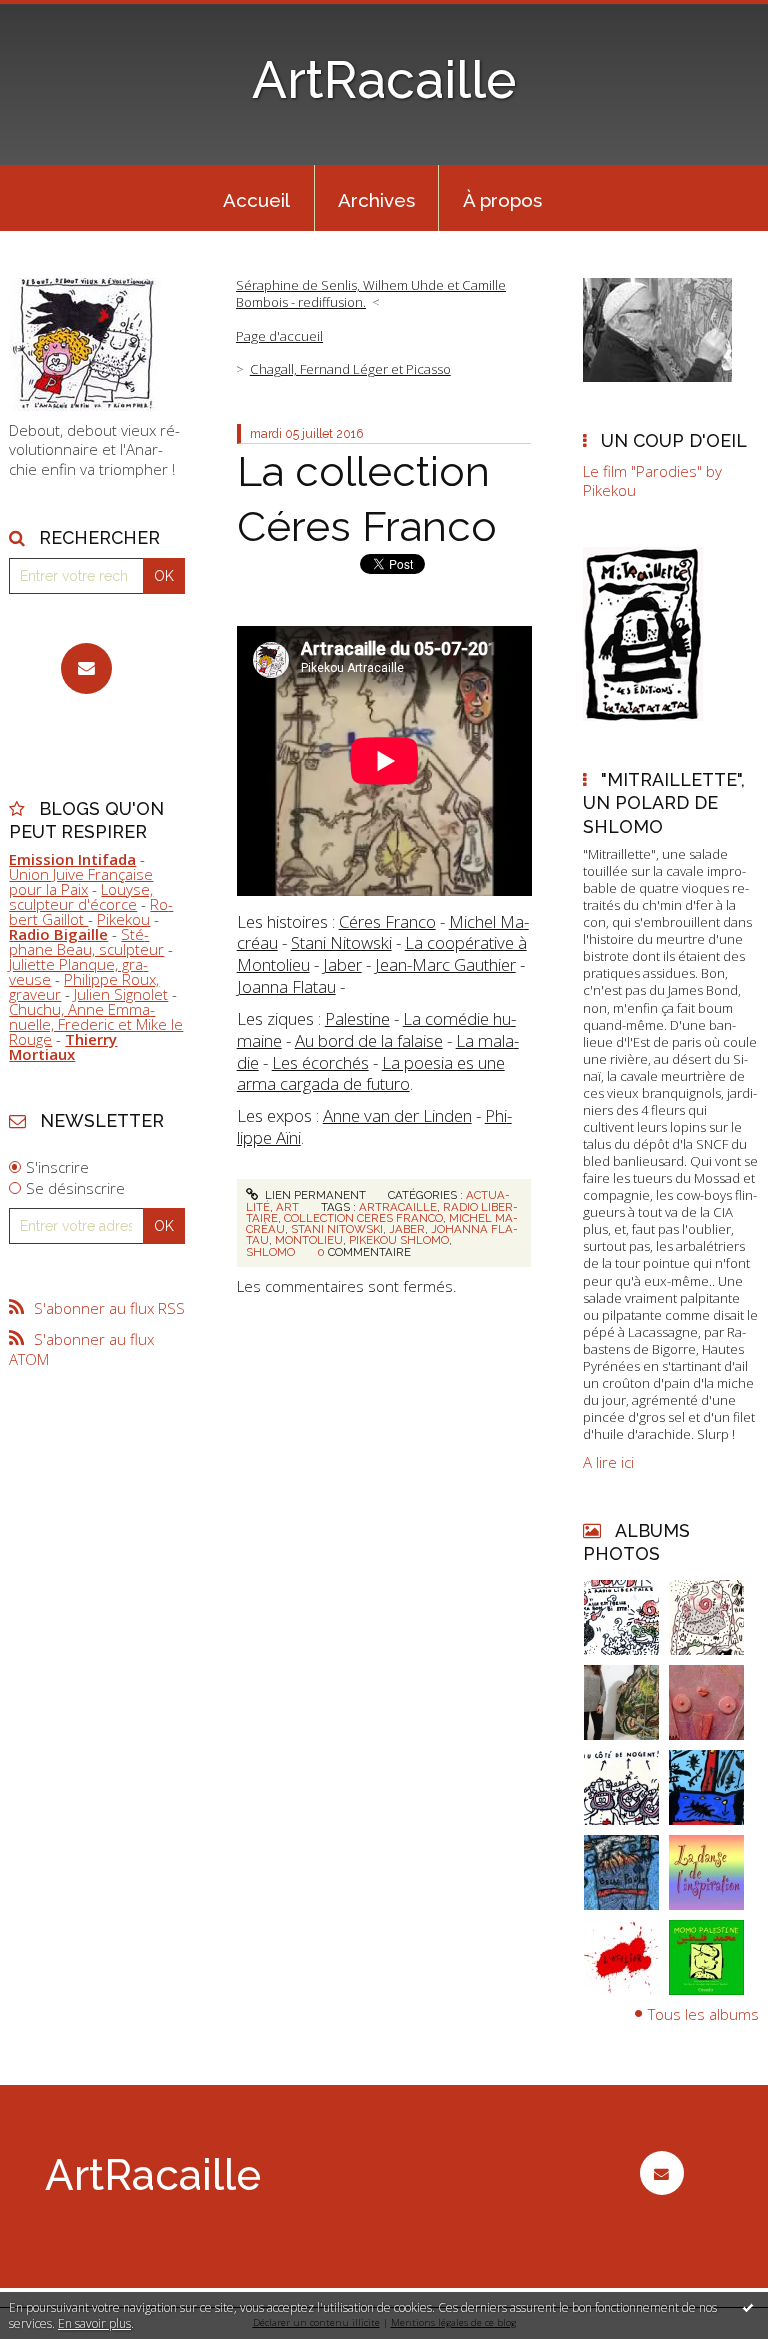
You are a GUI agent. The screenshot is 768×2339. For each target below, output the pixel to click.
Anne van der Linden (397, 1115)
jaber (407, 1229)
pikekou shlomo (399, 1240)
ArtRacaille (384, 80)
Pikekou (123, 919)
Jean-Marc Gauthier (445, 964)
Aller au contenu (65, 16)
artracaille (398, 1207)
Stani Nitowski (341, 942)
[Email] (86, 668)
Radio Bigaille (58, 934)
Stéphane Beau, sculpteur (86, 941)
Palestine (357, 1018)
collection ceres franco (363, 1218)
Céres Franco (387, 921)
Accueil (256, 200)
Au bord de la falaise (369, 1040)
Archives (376, 200)
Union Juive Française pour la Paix (81, 881)
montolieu (309, 1240)
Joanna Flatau (286, 986)
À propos (502, 200)
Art (287, 1207)
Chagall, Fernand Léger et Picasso (350, 369)
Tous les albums (703, 2014)
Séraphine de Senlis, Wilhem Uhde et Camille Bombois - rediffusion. (371, 293)
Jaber (342, 964)
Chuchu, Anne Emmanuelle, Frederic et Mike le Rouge (96, 1024)
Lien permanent (314, 1195)
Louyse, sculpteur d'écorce (81, 896)
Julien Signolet (121, 994)
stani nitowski (337, 1229)
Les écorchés (320, 1062)
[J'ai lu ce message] (748, 2307)
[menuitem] (257, 198)
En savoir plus (94, 2323)
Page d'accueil (279, 336)
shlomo (270, 1252)
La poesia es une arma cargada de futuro (371, 1073)
